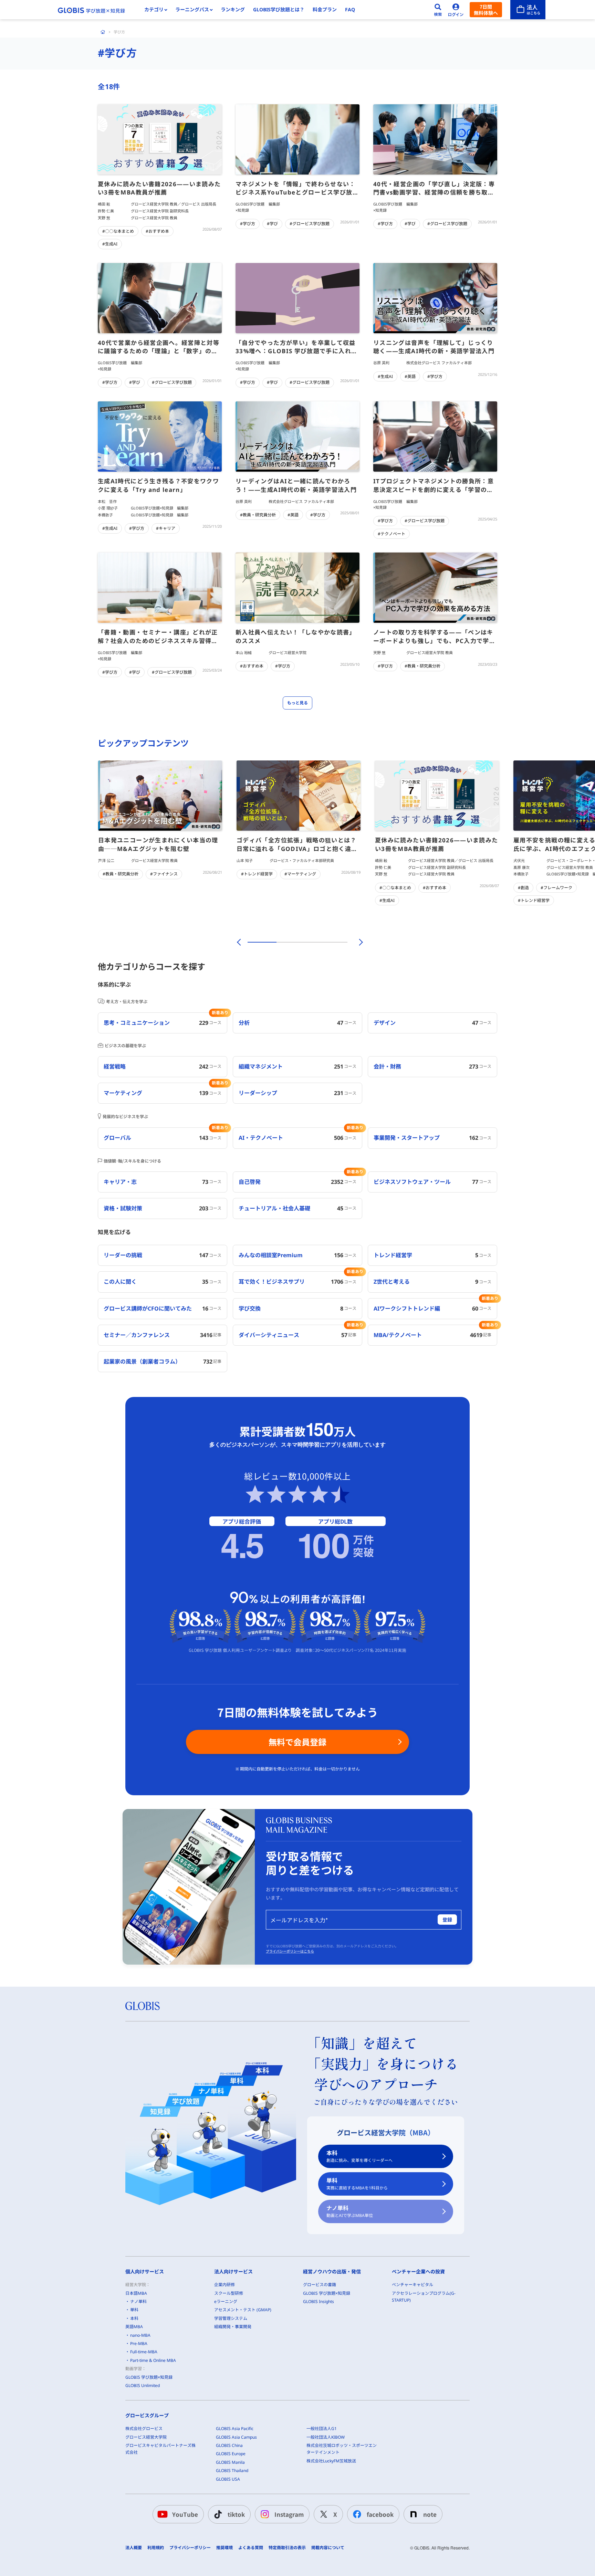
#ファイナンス (164, 874)
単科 (357, 2184)
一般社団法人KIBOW (326, 2437)
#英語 (410, 376)
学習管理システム (231, 2318)
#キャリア (166, 528)
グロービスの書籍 (320, 2285)
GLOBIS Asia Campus (236, 2437)
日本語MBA (136, 2293)
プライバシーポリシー (190, 2548)
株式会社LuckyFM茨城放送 (331, 2461)
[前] (238, 942)
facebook (380, 2514)
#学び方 (248, 224)
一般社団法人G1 (322, 2428)
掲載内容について (328, 2548)
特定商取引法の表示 (287, 2548)
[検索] (438, 10)
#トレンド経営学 (257, 874)
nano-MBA (140, 2335)
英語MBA (134, 2327)
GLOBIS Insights (319, 2301)
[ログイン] (456, 10)
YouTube (185, 2514)
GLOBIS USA (228, 2479)
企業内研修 (225, 2285)
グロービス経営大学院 (146, 2437)
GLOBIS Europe (231, 2454)
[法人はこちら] (528, 10)
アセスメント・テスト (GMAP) (243, 2310)
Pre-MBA (139, 2343)
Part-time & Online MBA (153, 2360)
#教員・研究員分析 (258, 515)
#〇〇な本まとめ (118, 231)
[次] (357, 942)
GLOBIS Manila (230, 2462)
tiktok (236, 2514)
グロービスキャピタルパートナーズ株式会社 (160, 2449)
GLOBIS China (229, 2445)
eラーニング (226, 2301)
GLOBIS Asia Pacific (235, 2428)
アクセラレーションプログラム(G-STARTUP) (424, 2297)
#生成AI (110, 244)
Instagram (289, 2514)
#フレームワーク (556, 888)
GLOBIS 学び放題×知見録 (149, 2377)
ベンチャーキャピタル (413, 2285)
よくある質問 (251, 2548)
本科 (359, 2156)
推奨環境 (225, 2548)
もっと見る (297, 703)
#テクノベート (392, 534)
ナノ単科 (350, 2211)
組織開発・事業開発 (233, 2327)
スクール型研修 (229, 2293)
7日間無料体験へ (486, 10)
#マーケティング (300, 874)
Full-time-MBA (144, 2352)
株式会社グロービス (144, 2428)
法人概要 (134, 2548)
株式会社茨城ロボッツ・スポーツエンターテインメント (342, 2449)
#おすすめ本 (157, 231)
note (430, 2514)
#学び (272, 224)
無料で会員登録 (297, 1742)
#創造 (523, 888)
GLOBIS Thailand (232, 2470)
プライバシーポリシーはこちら (290, 1951)
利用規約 (156, 2548)
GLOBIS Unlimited (143, 2385)
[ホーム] (103, 32)
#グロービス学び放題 (310, 224)
